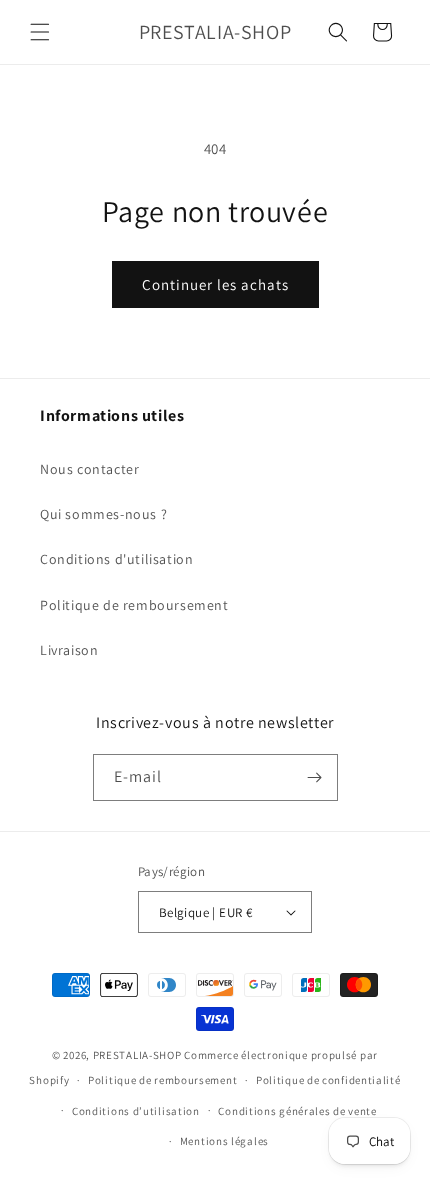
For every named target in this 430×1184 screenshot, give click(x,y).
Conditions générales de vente (297, 1111)
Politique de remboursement (134, 605)
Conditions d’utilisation (136, 1111)
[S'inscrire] (315, 777)
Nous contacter (89, 469)
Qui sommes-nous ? (103, 514)
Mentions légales (224, 1141)
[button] (40, 32)
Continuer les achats (215, 284)
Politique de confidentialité (328, 1080)
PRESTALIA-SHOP (137, 1055)
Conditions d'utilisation (116, 559)
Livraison (69, 650)
